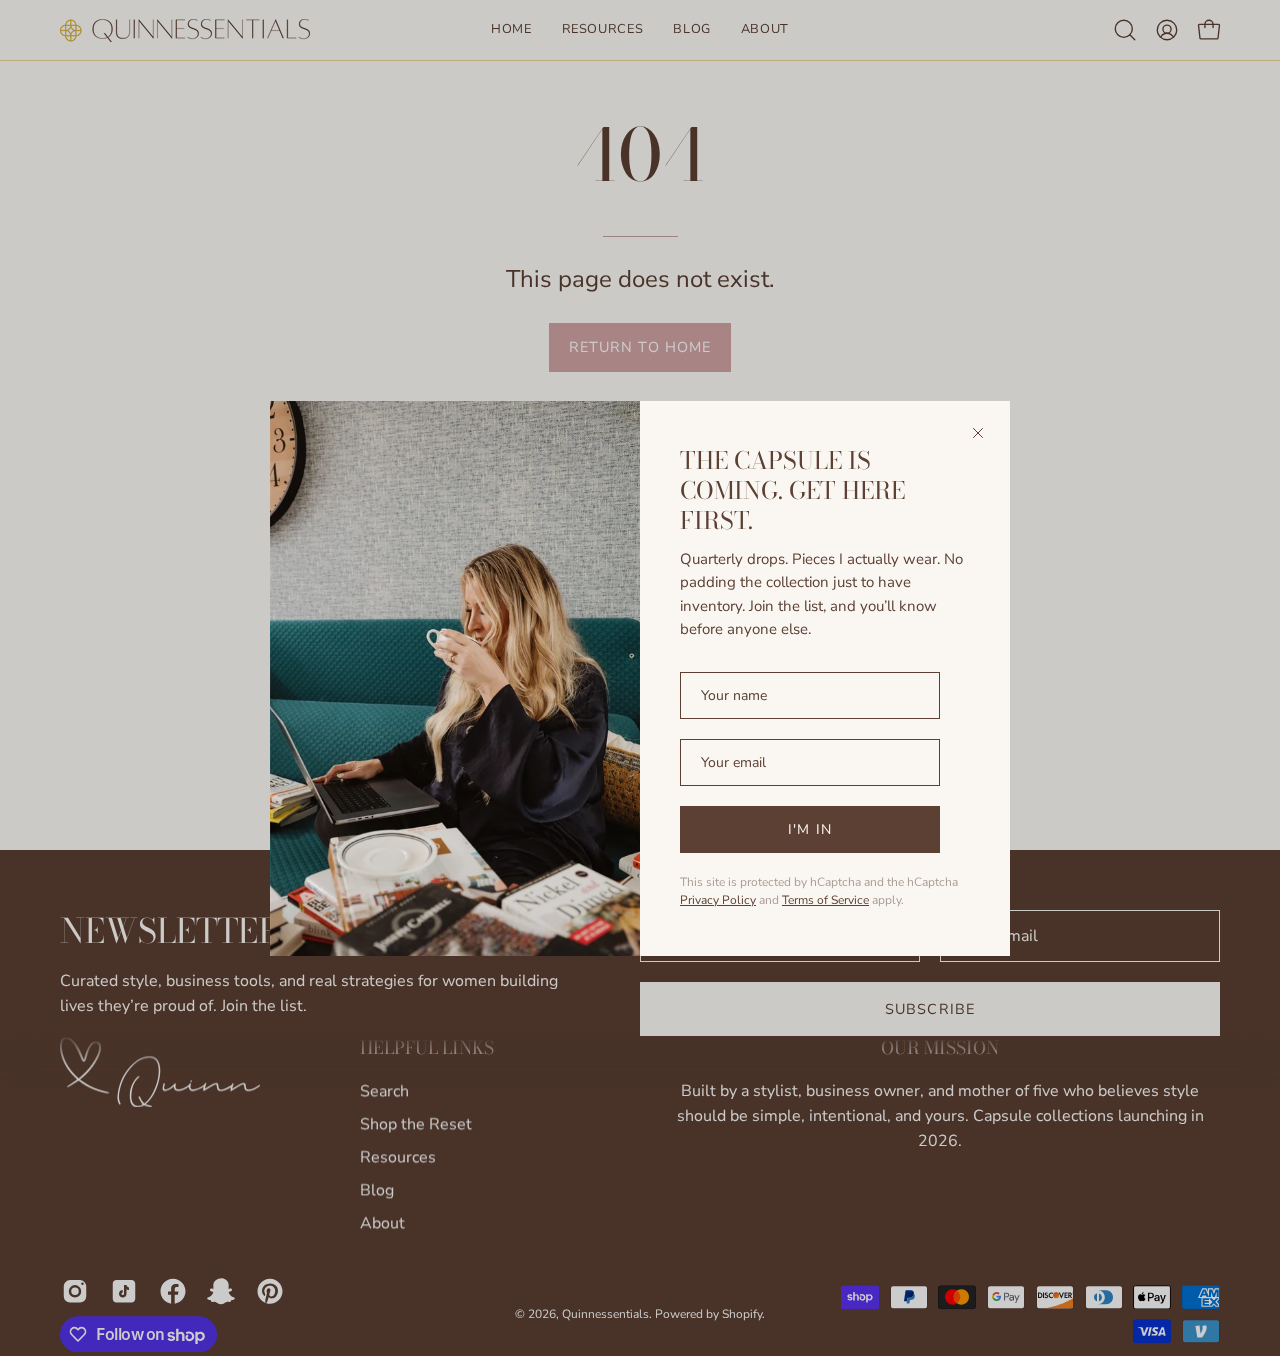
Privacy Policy (718, 900)
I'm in (809, 829)
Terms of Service (825, 900)
